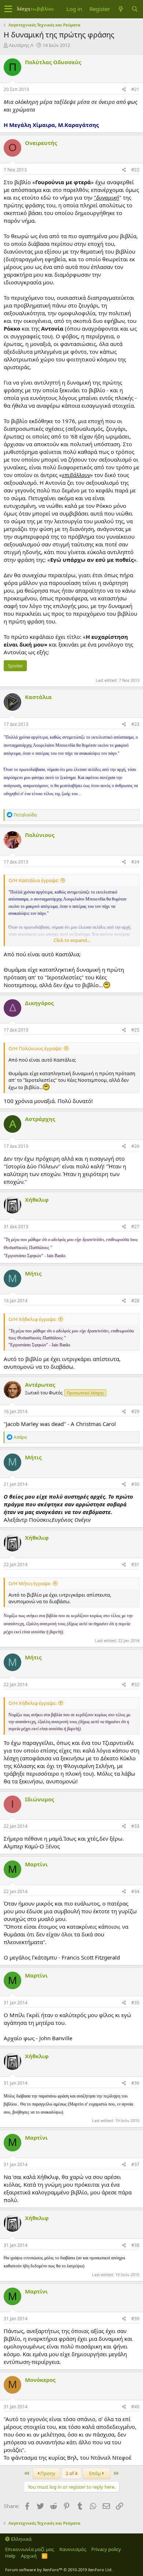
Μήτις (33, 1273)
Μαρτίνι (36, 1864)
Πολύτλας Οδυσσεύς (53, 62)
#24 (135, 862)
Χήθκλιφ (37, 1200)
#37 (135, 2164)
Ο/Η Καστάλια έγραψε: (34, 880)
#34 (135, 1891)
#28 (135, 1301)
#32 (135, 1684)
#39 (135, 2319)
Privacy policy (106, 2549)
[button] (8, 9)
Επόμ (96, 2473)
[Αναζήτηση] (135, 9)
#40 (135, 2407)
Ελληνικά (21, 2539)
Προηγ (47, 2473)
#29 (135, 1411)
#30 (135, 1484)
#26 (135, 1146)
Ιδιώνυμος (39, 1799)
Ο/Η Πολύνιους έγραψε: (35, 1048)
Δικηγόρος (39, 1003)
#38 (135, 2245)
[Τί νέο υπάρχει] (121, 9)
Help (10, 2556)
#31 (135, 1564)
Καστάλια (38, 697)
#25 (135, 1030)
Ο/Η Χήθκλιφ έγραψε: (32, 1319)
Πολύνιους (40, 835)
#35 (135, 2003)
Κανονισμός (73, 2549)
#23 (135, 724)
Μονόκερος (40, 2380)
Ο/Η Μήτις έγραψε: (30, 1583)
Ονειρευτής (41, 143)
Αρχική (29, 2556)
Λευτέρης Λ (21, 45)
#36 (135, 2083)
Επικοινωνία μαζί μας (30, 2549)
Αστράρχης (40, 1119)
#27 (135, 1227)
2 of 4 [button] (71, 2473)
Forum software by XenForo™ (59, 2570)
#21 (135, 89)
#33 (135, 1826)
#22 (135, 170)
